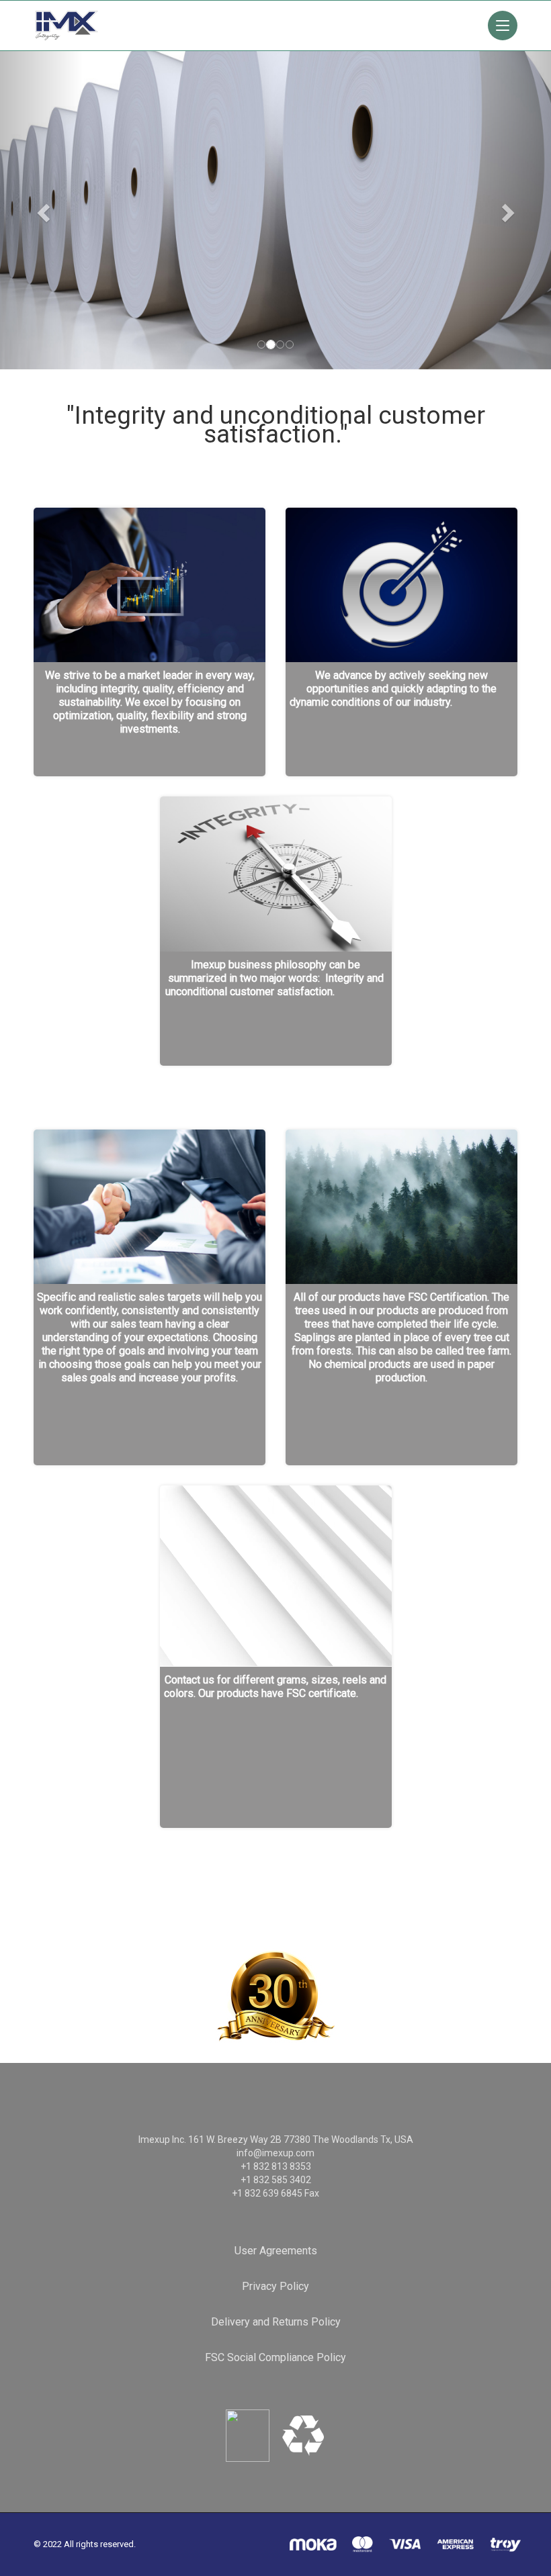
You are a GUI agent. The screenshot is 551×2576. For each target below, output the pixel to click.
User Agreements (276, 2251)
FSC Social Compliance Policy (275, 2357)
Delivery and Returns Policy (276, 2322)
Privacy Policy (275, 2286)
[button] (41, 185)
